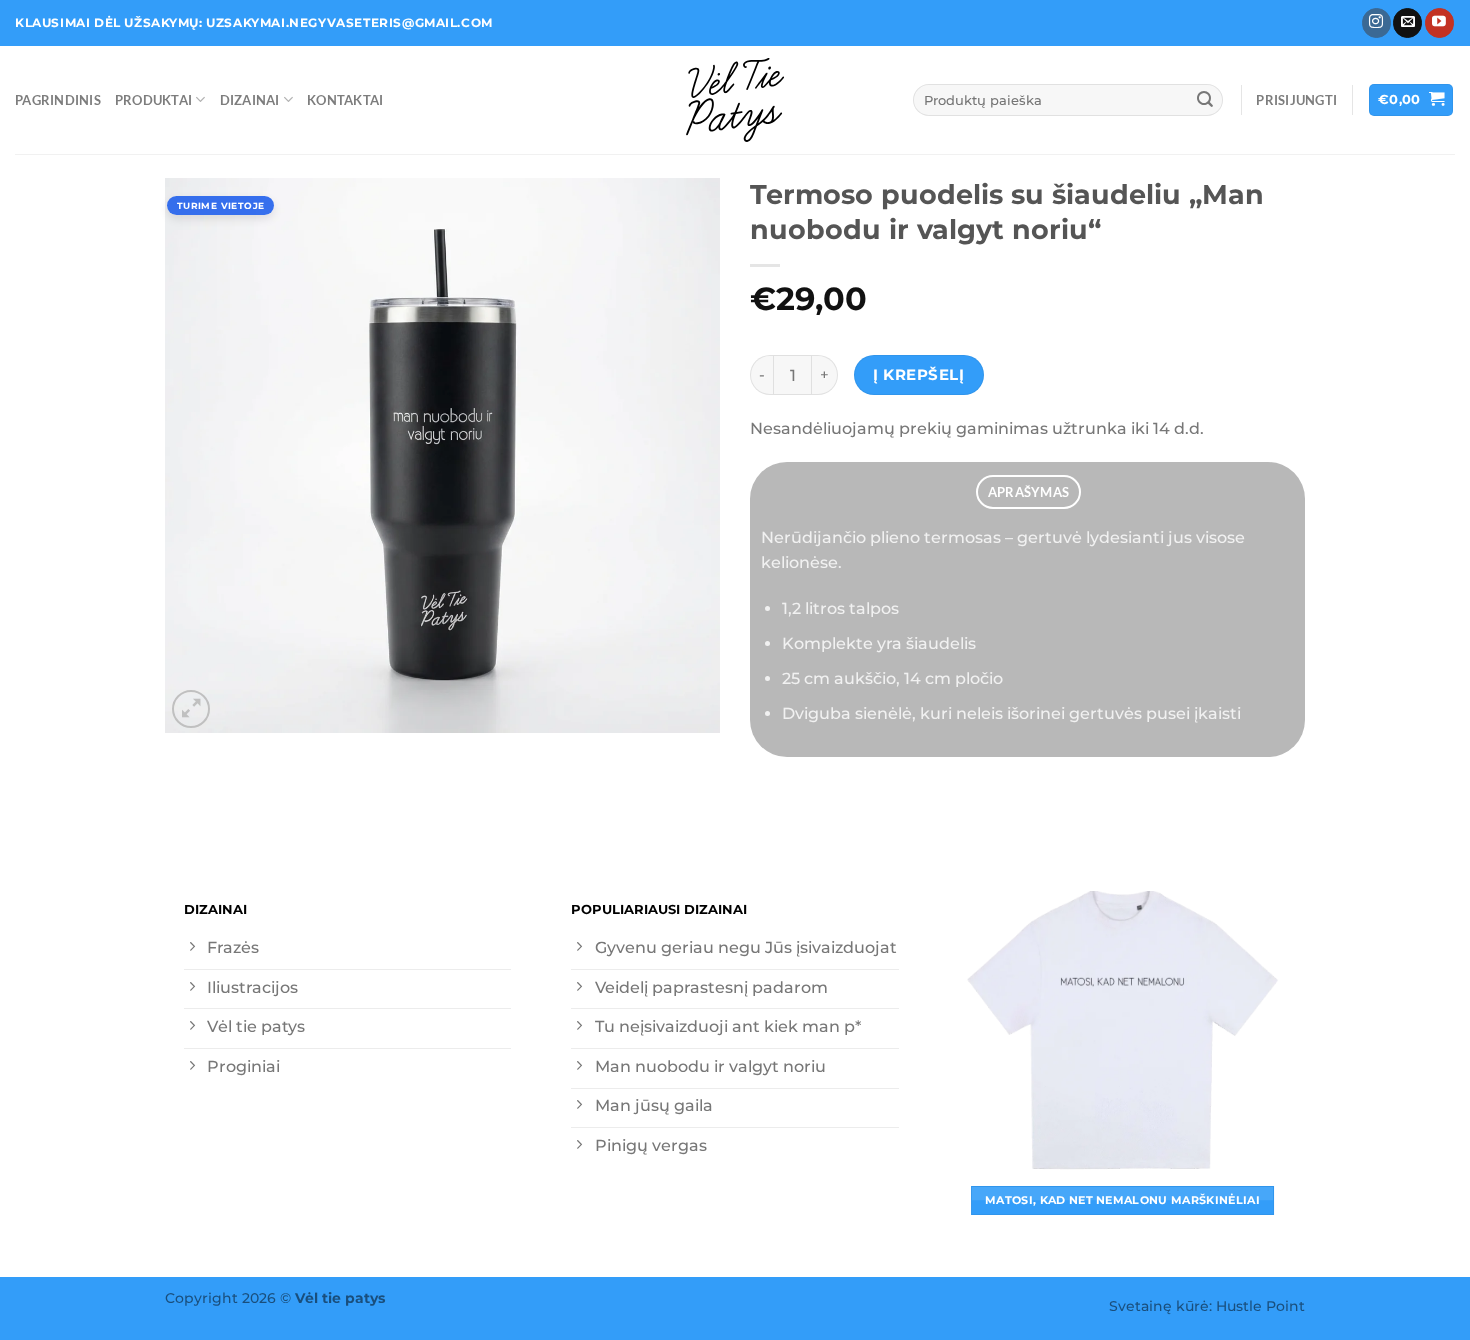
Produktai (153, 100)
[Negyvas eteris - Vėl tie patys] (735, 100)
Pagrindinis (58, 100)
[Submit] (1205, 99)
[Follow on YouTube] (1439, 23)
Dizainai (250, 100)
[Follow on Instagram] (1376, 23)
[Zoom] (191, 709)
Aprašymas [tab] (1028, 492)
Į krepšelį (918, 374)
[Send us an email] (1407, 23)
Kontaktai (345, 100)
